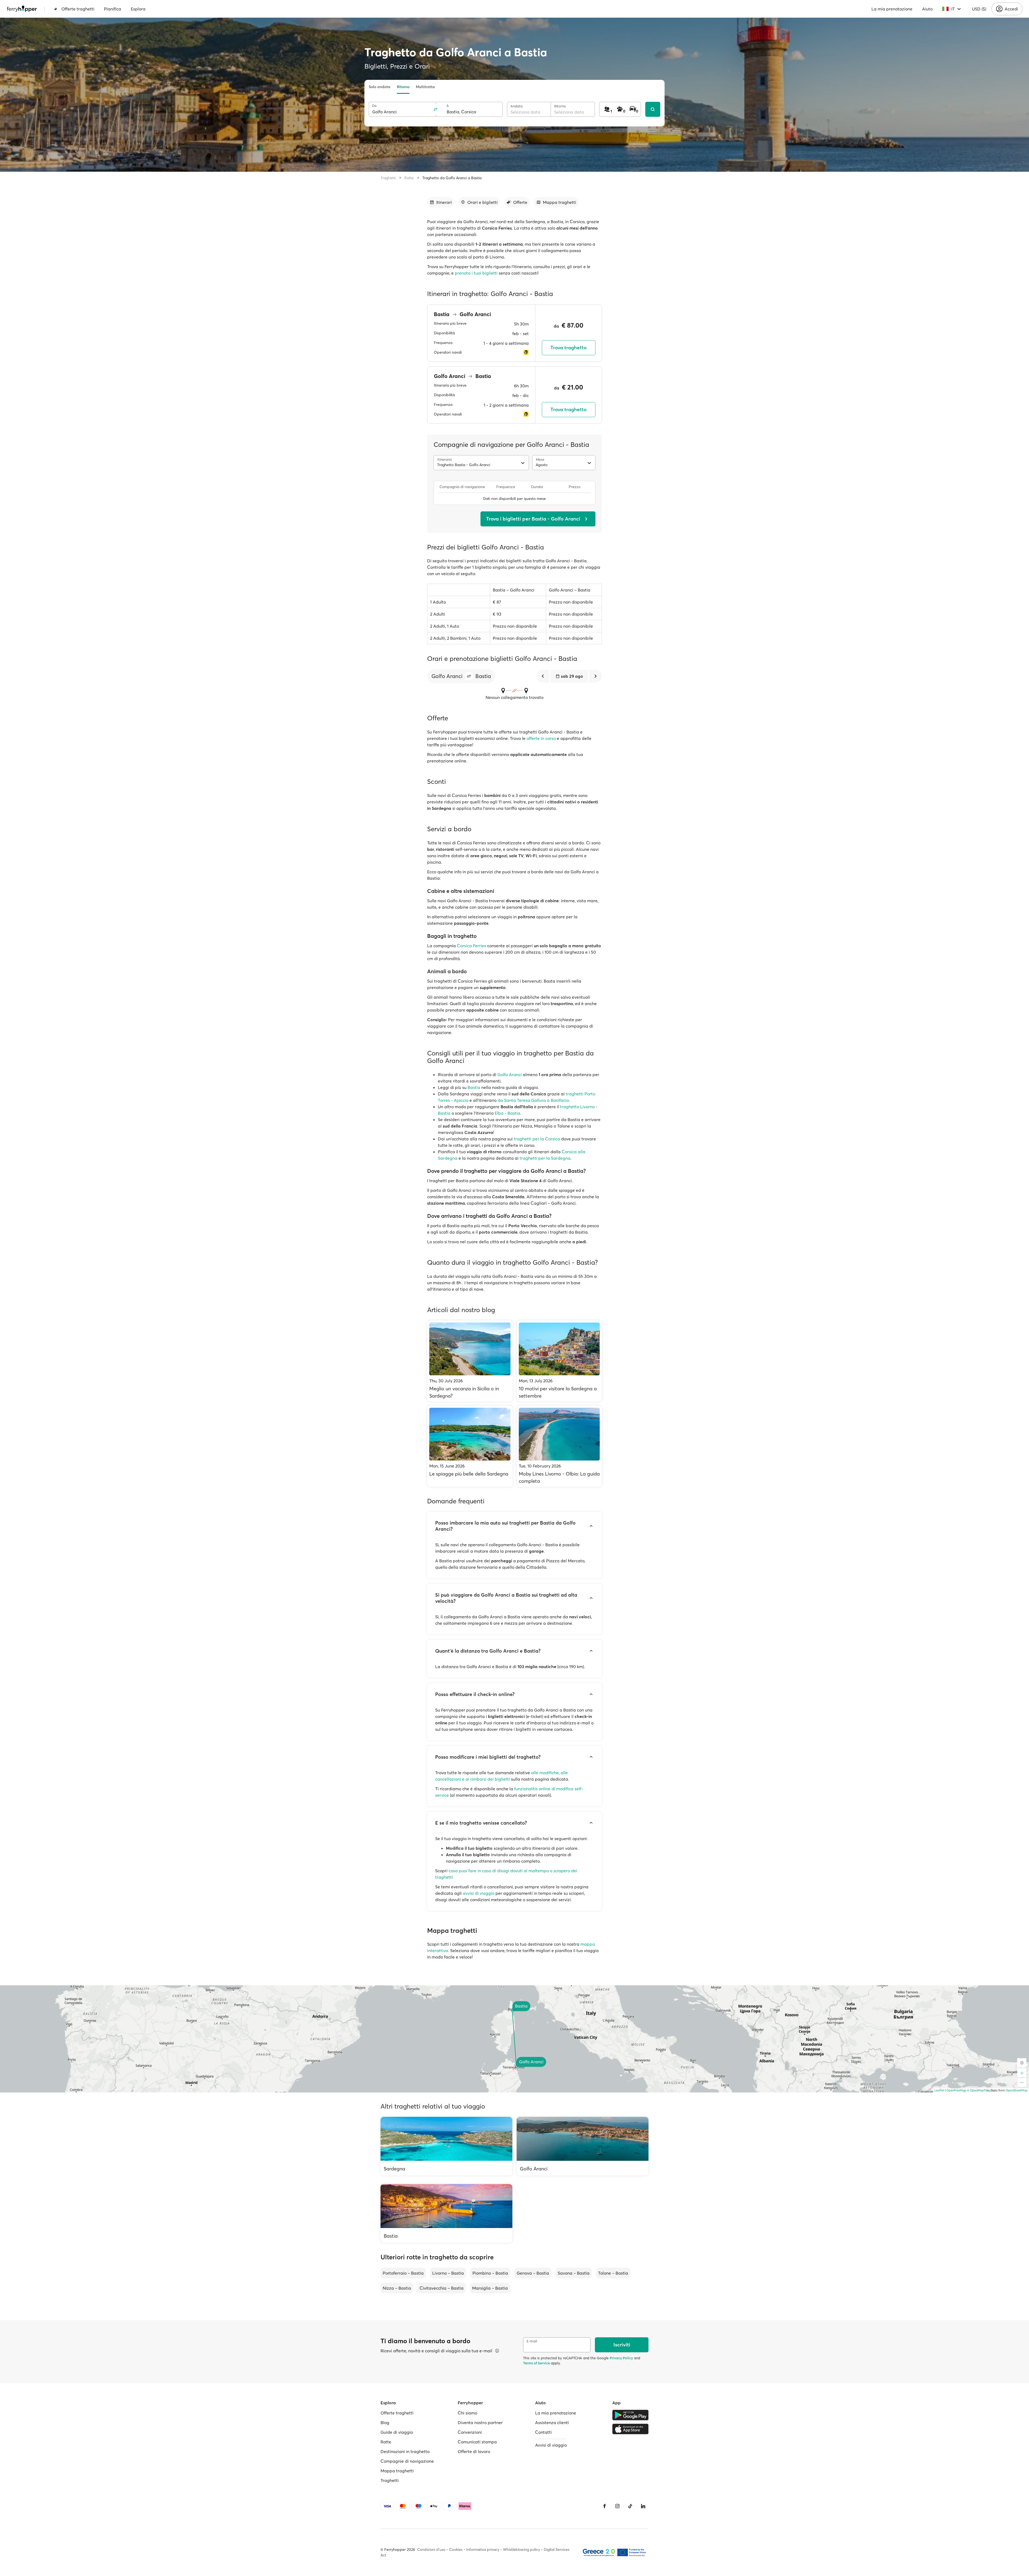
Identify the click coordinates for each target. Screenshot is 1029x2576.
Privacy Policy (621, 2358)
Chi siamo (467, 2413)
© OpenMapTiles (978, 2090)
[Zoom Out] (1022, 2083)
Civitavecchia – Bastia (442, 2288)
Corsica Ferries (471, 946)
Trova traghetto (568, 348)
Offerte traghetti (78, 9)
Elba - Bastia (507, 1113)
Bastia (474, 1087)
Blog (385, 2423)
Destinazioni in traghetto (405, 2451)
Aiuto (927, 9)
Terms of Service (536, 2363)
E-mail (532, 2341)
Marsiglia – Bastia (490, 2288)
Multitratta (425, 87)
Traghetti (388, 178)
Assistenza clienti (552, 2423)
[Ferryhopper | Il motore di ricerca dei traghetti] (22, 9)
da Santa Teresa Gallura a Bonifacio (533, 1100)
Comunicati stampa (477, 2442)
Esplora (138, 9)
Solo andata (380, 87)
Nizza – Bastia (397, 2288)
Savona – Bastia (574, 2273)
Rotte (409, 178)
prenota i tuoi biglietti (476, 273)
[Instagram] (617, 2506)
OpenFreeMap (956, 2090)
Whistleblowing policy (521, 2549)
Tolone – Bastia (613, 2273)
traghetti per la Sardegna (545, 1158)
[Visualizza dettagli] (497, 2351)
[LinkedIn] (643, 2506)
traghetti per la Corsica (537, 1139)
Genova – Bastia (533, 2273)
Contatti (543, 2432)
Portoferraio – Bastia (403, 2273)
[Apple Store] (630, 2429)
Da (374, 106)
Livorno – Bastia (448, 2273)
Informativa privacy (483, 2549)
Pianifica (113, 9)
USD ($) (979, 9)
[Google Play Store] (630, 2415)
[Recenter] (1022, 2063)
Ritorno (403, 87)
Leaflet (939, 2090)
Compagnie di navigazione (407, 2461)
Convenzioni (470, 2432)
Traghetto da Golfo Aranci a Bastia (452, 178)
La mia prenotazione (892, 9)
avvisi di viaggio (479, 1893)
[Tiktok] (630, 2506)
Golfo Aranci (510, 1074)
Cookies (456, 2549)
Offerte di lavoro (474, 2451)
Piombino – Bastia (490, 2273)
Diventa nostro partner (480, 2423)
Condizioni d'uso (431, 2549)
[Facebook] (605, 2506)
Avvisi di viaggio (551, 2445)
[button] (469, 676)
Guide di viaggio (397, 2432)
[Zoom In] (1022, 2073)
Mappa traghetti (397, 2471)
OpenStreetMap (1017, 2090)
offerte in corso (541, 738)
